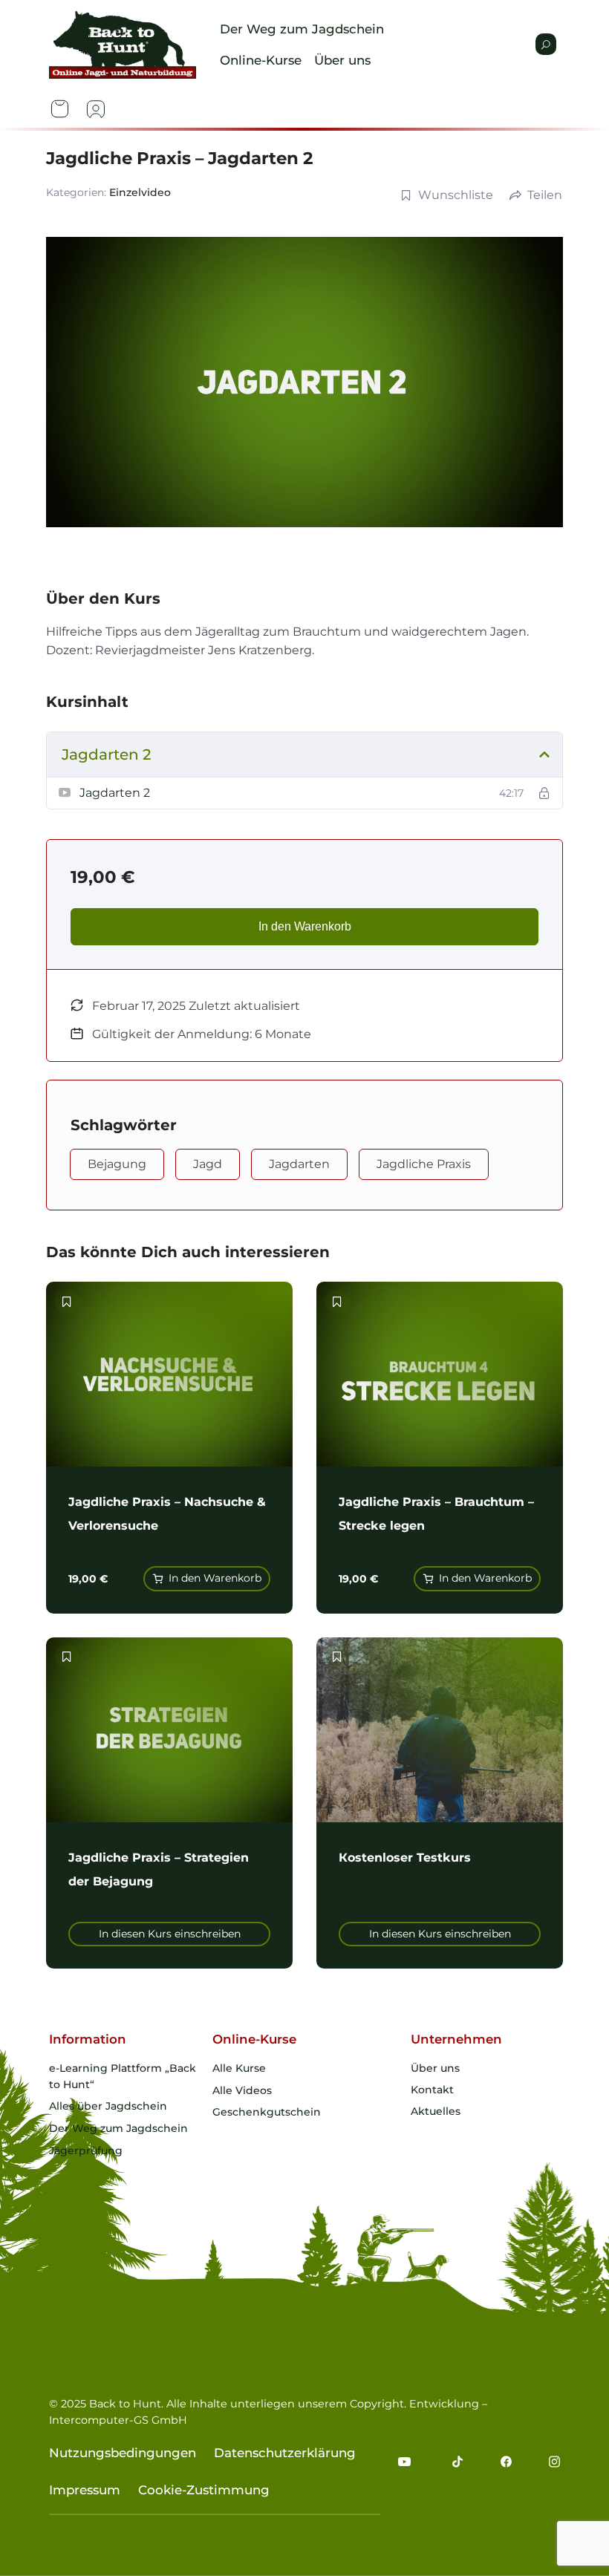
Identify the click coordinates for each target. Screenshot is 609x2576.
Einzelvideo (140, 192)
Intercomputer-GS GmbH (118, 2420)
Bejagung (117, 1164)
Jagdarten (299, 1164)
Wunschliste (456, 195)
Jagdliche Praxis (424, 1164)
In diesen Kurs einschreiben (170, 1934)
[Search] (546, 44)
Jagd (208, 1164)
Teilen (545, 195)
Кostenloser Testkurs (405, 1858)
